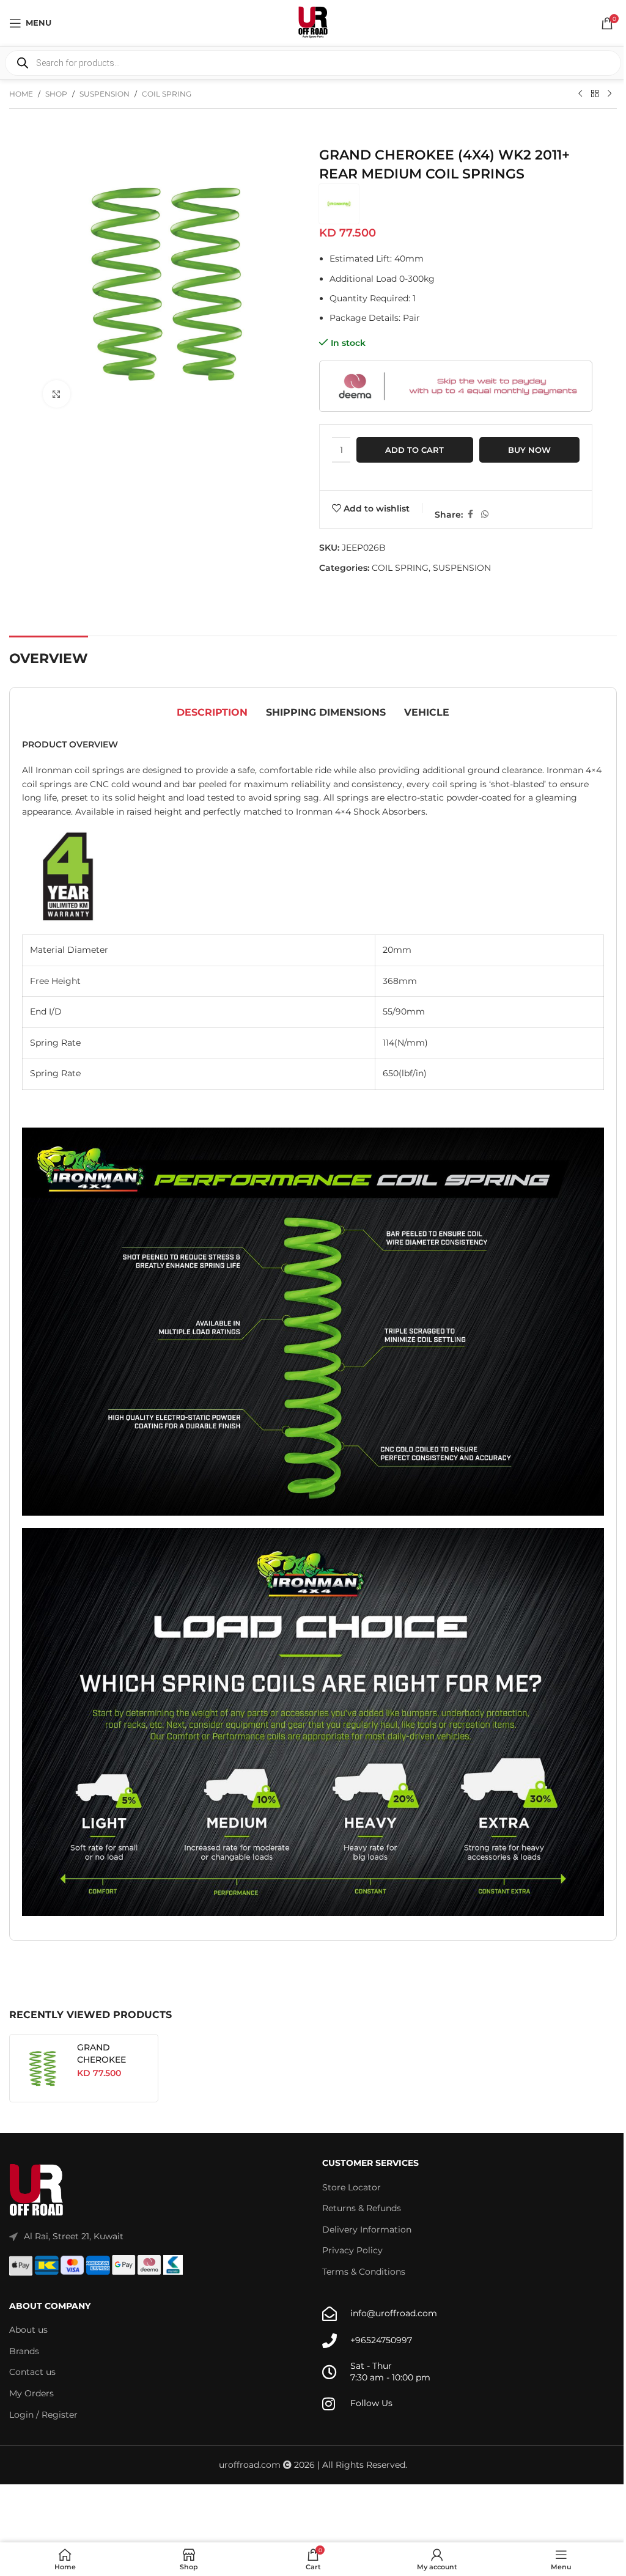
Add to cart (414, 450)
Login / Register (43, 2415)
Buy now (529, 450)
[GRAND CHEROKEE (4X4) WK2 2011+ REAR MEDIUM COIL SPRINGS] (43, 2068)
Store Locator (352, 2187)
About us (28, 2330)
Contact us (32, 2372)
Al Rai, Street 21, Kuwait (74, 2236)
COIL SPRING (167, 94)
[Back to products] (595, 94)
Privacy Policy (352, 2250)
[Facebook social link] (470, 514)
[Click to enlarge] (57, 394)
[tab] (212, 713)
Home (21, 94)
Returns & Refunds (362, 2208)
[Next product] (609, 94)
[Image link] (37, 2190)
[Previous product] (580, 94)
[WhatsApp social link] (485, 514)
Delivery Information (367, 2229)
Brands (24, 2351)
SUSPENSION (105, 94)
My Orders (31, 2393)
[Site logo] (313, 22)
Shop (56, 94)
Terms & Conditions (364, 2272)
